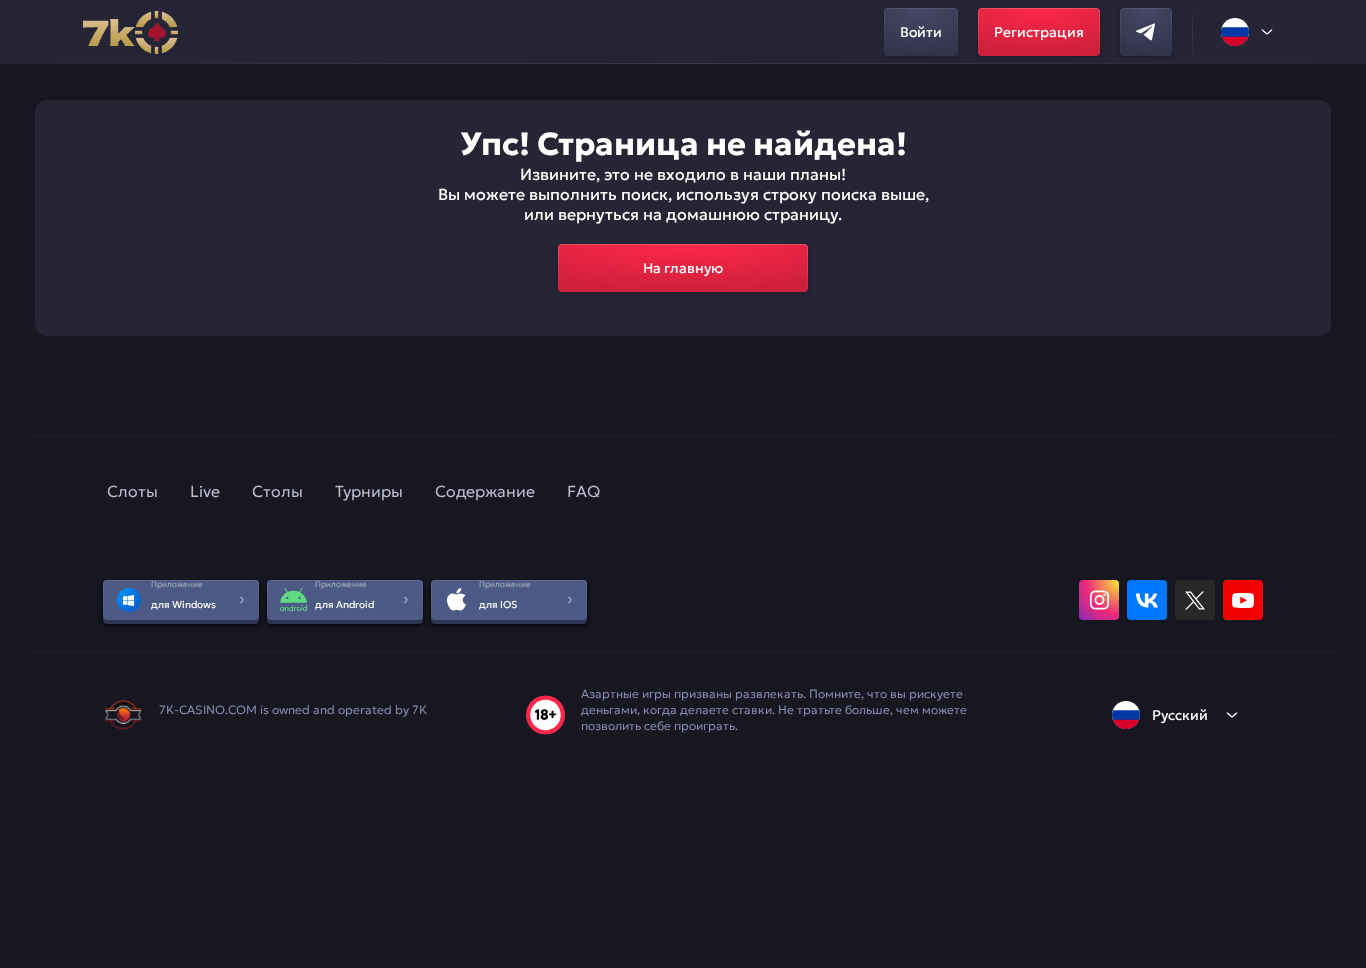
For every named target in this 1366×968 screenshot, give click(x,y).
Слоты (132, 491)
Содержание (485, 491)
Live (205, 491)
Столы (277, 491)
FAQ (583, 491)
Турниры (369, 491)
